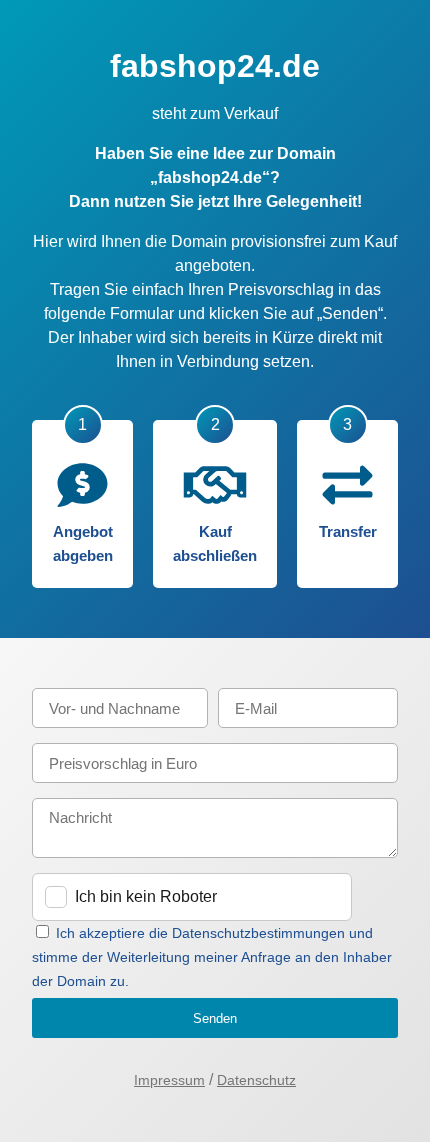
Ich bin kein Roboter (146, 896)
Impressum (169, 1080)
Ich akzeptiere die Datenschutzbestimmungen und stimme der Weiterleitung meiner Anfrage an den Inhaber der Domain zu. (212, 957)
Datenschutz (256, 1080)
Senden (215, 1018)
